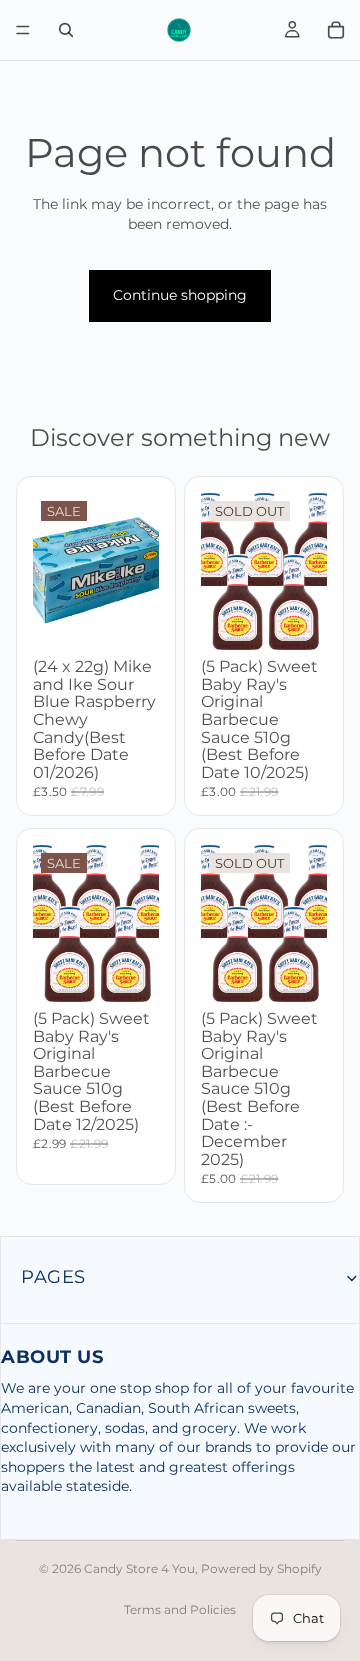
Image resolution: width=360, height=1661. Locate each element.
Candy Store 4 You (139, 1568)
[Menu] (23, 30)
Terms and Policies (180, 1609)
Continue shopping (180, 295)
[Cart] (336, 30)
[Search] (66, 30)
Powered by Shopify (261, 1568)
